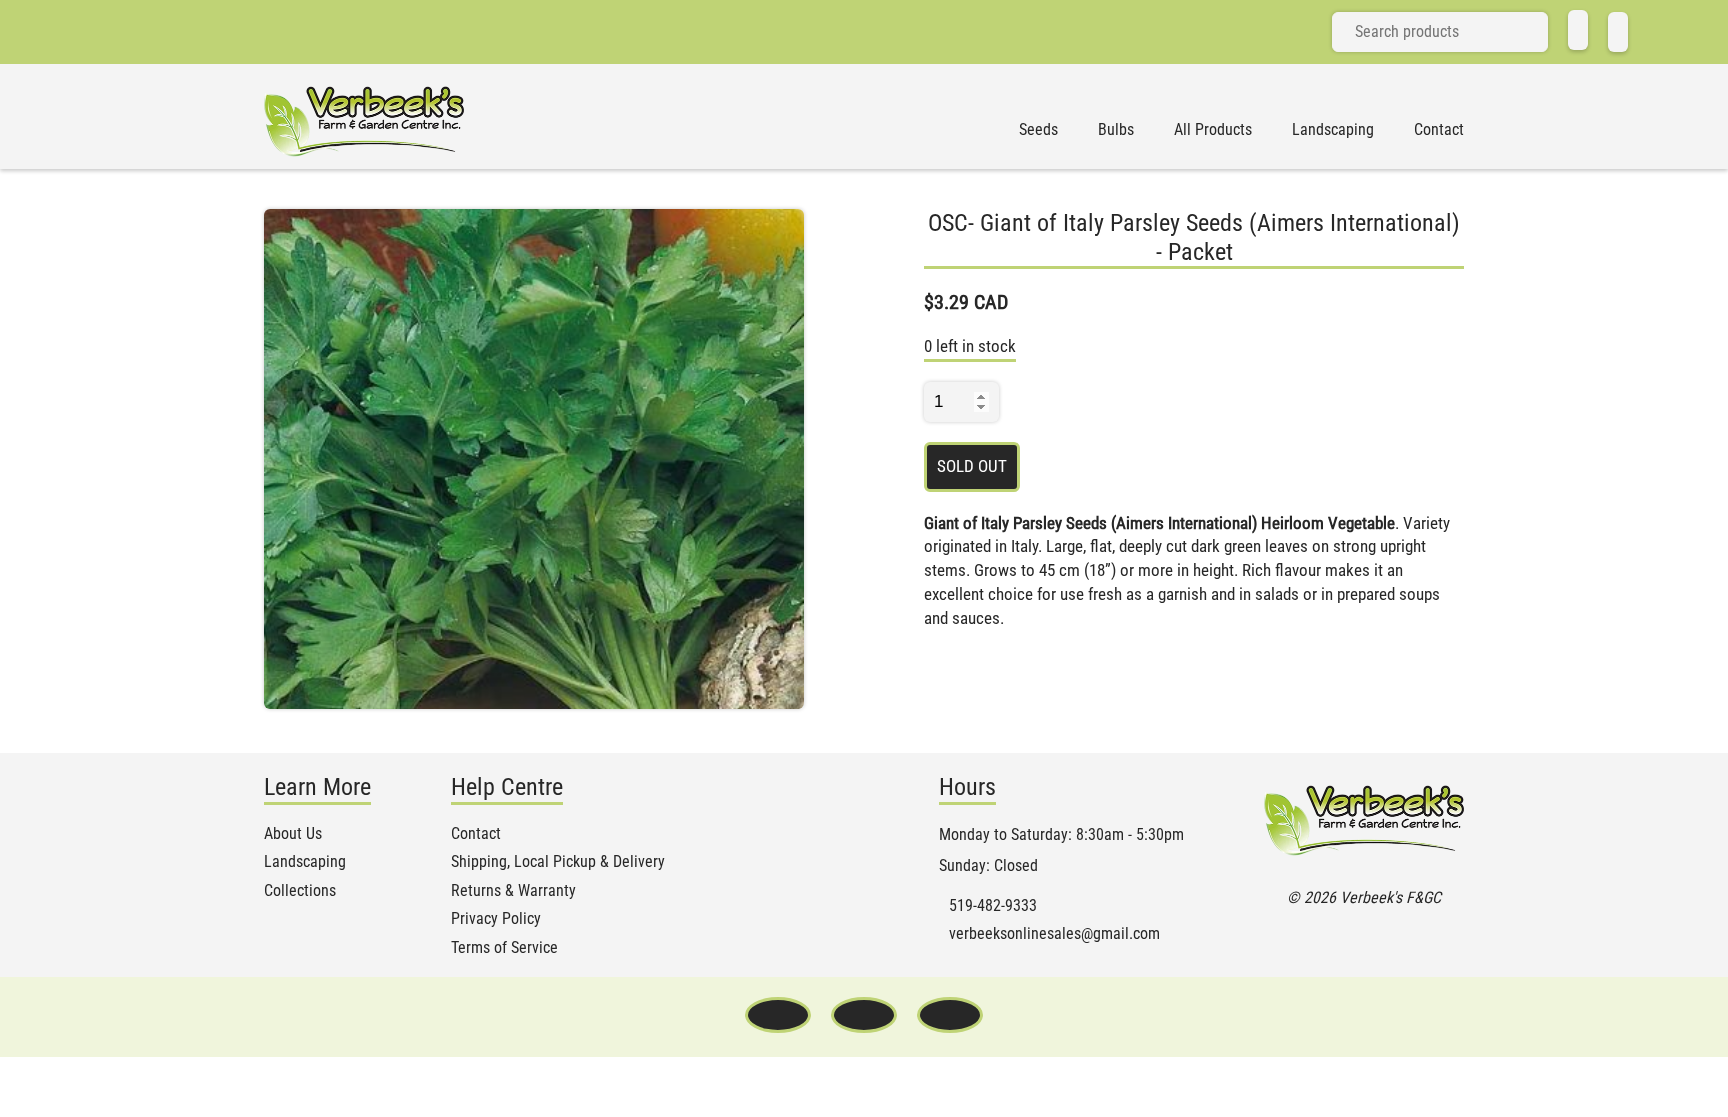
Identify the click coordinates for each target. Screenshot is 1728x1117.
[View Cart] (1618, 32)
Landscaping (1333, 130)
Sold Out (972, 466)
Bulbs (1116, 130)
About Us (293, 834)
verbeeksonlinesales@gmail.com (1054, 934)
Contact (1439, 130)
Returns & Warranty (513, 891)
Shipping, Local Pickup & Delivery (558, 862)
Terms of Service (504, 948)
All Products (1213, 130)
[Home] (1578, 30)
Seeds (1038, 130)
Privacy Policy (496, 919)
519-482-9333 (993, 906)
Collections (300, 891)
